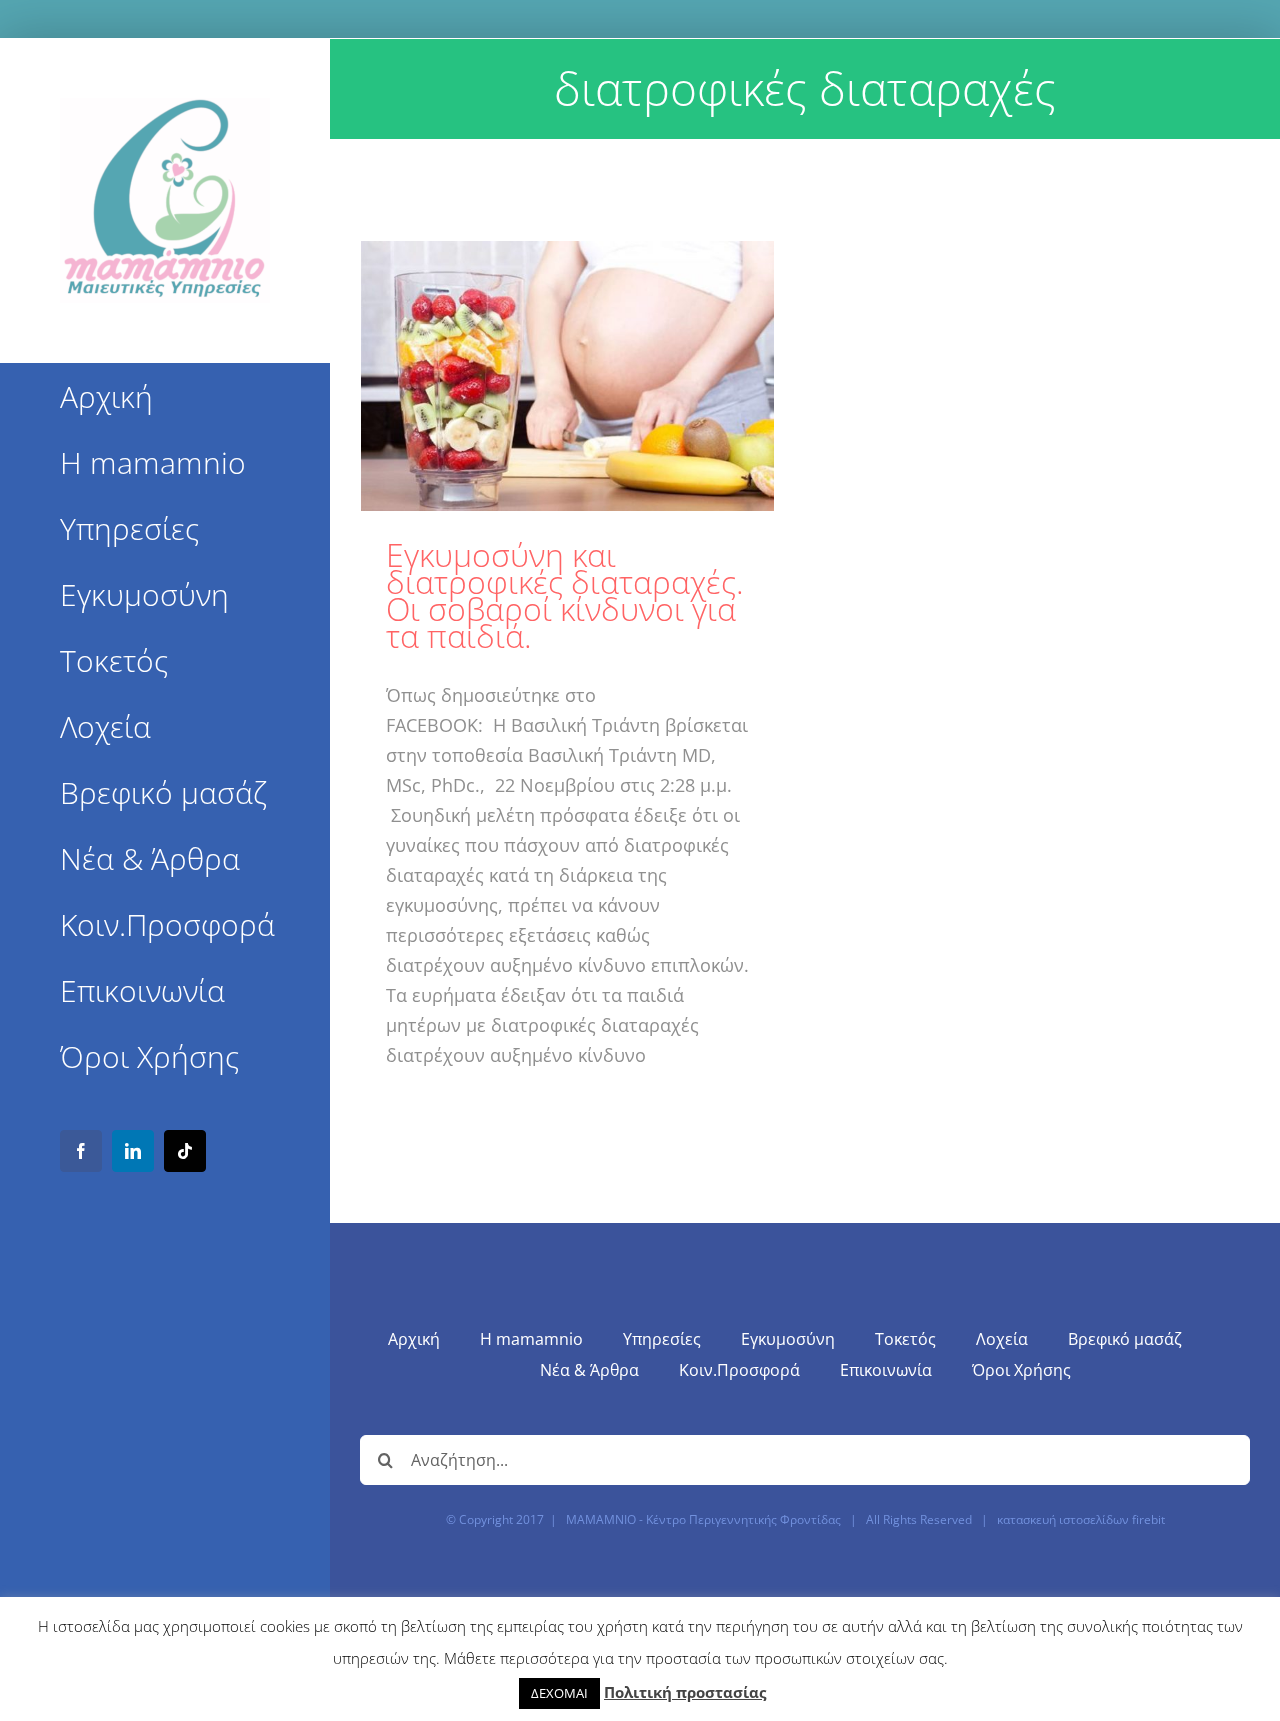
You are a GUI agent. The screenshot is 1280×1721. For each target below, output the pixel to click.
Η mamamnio (531, 1339)
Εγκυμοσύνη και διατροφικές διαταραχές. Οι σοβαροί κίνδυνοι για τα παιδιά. (565, 595)
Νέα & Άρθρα (589, 1370)
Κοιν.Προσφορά (739, 1370)
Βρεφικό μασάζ (1125, 1339)
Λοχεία (1002, 1339)
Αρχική (414, 1339)
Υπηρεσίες (662, 1339)
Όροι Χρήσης (1021, 1370)
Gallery (567, 376)
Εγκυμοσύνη (788, 1339)
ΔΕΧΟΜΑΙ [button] (559, 1693)
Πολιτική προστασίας (685, 1692)
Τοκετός (905, 1339)
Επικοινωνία (886, 1370)
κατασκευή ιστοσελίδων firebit (1081, 1519)
